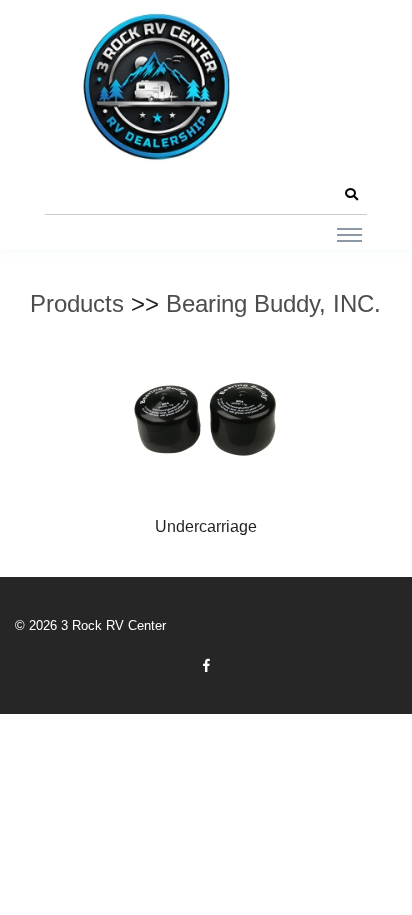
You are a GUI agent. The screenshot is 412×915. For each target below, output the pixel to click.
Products (77, 303)
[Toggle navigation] (349, 234)
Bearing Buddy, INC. (273, 303)
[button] (351, 195)
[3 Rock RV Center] (155, 86)
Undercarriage (206, 526)
